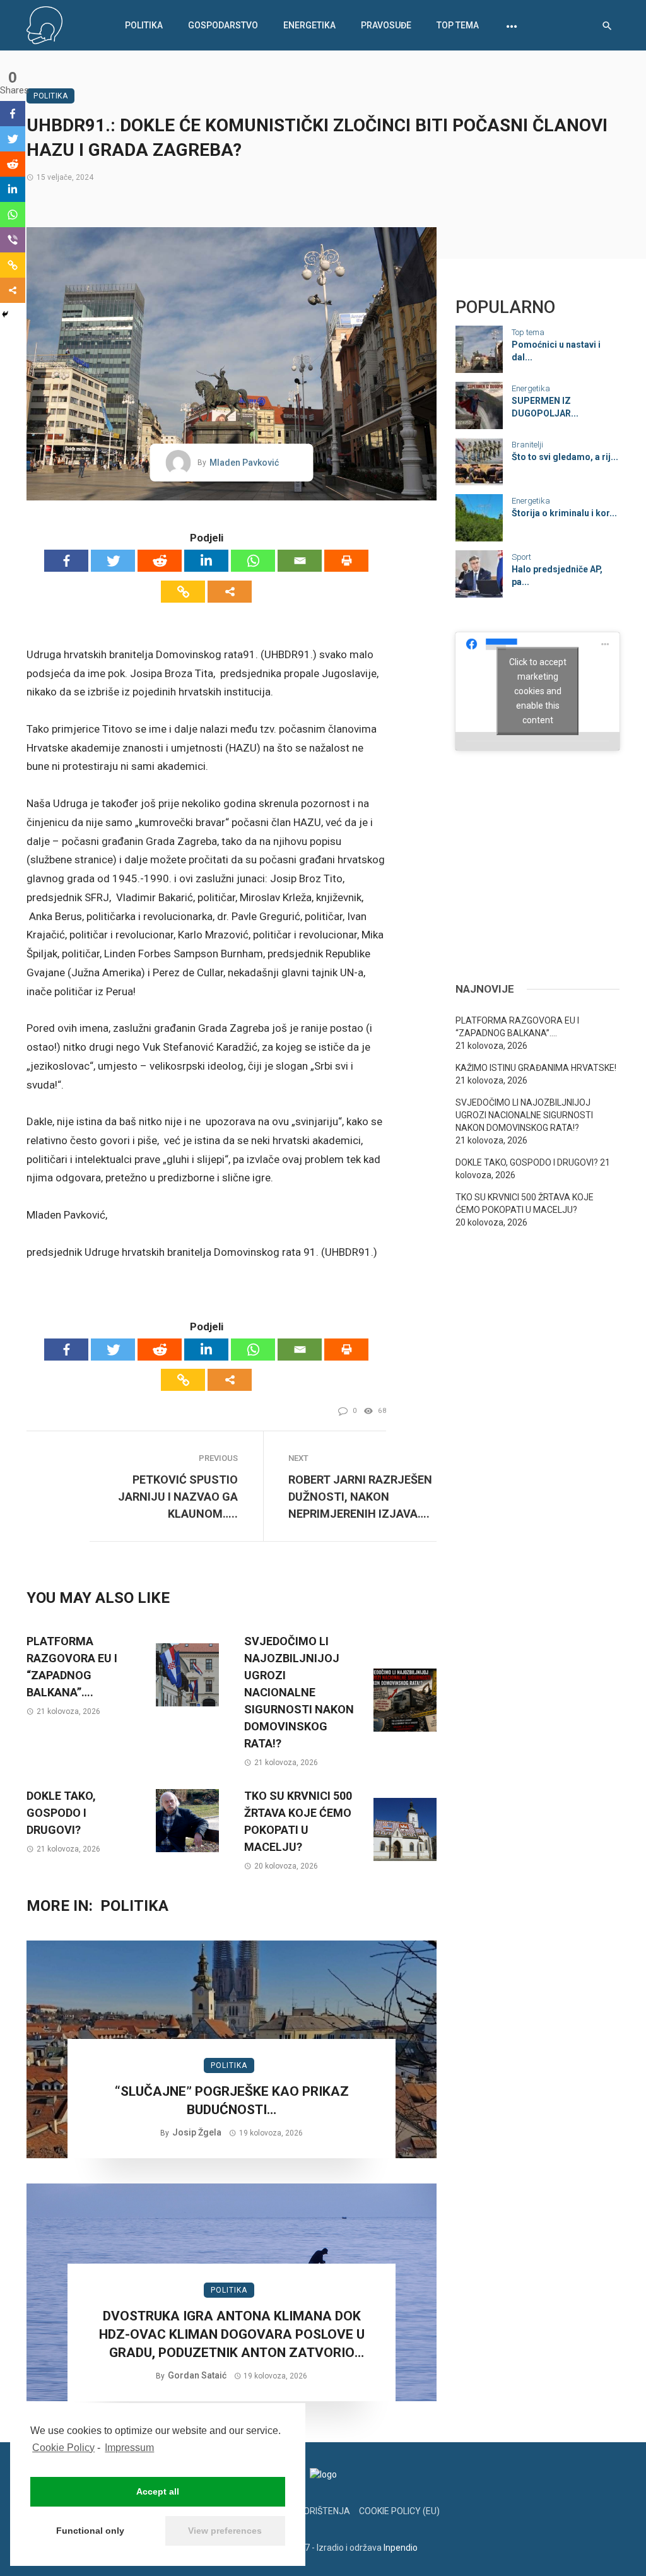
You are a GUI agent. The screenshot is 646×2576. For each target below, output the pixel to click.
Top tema (458, 25)
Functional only (90, 2531)
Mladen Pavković (244, 463)
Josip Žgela (197, 2132)
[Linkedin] (206, 561)
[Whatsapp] (253, 561)
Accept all (158, 2491)
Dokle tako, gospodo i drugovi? (61, 1813)
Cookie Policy (63, 2448)
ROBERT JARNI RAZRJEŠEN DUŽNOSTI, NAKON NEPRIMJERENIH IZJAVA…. (360, 1497)
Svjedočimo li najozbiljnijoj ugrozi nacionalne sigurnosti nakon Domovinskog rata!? (299, 1692)
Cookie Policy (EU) (399, 2511)
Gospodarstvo (223, 25)
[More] (230, 592)
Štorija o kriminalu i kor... (564, 513)
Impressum (129, 2448)
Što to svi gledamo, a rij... (565, 457)
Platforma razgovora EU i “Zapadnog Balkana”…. (72, 1667)
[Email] (300, 561)
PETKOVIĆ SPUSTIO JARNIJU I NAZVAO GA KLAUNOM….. (178, 1497)
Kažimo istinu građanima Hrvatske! (536, 1068)
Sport (521, 557)
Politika (144, 25)
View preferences (225, 2531)
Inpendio (401, 2548)
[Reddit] (160, 561)
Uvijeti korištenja (308, 2511)
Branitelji (527, 445)
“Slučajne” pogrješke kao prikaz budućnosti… (232, 2100)
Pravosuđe (386, 25)
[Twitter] (113, 561)
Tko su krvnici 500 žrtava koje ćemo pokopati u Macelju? (298, 1821)
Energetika (309, 25)
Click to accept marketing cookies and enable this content (538, 691)
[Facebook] (66, 561)
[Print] (346, 561)
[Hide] (5, 314)
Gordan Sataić (197, 2375)
